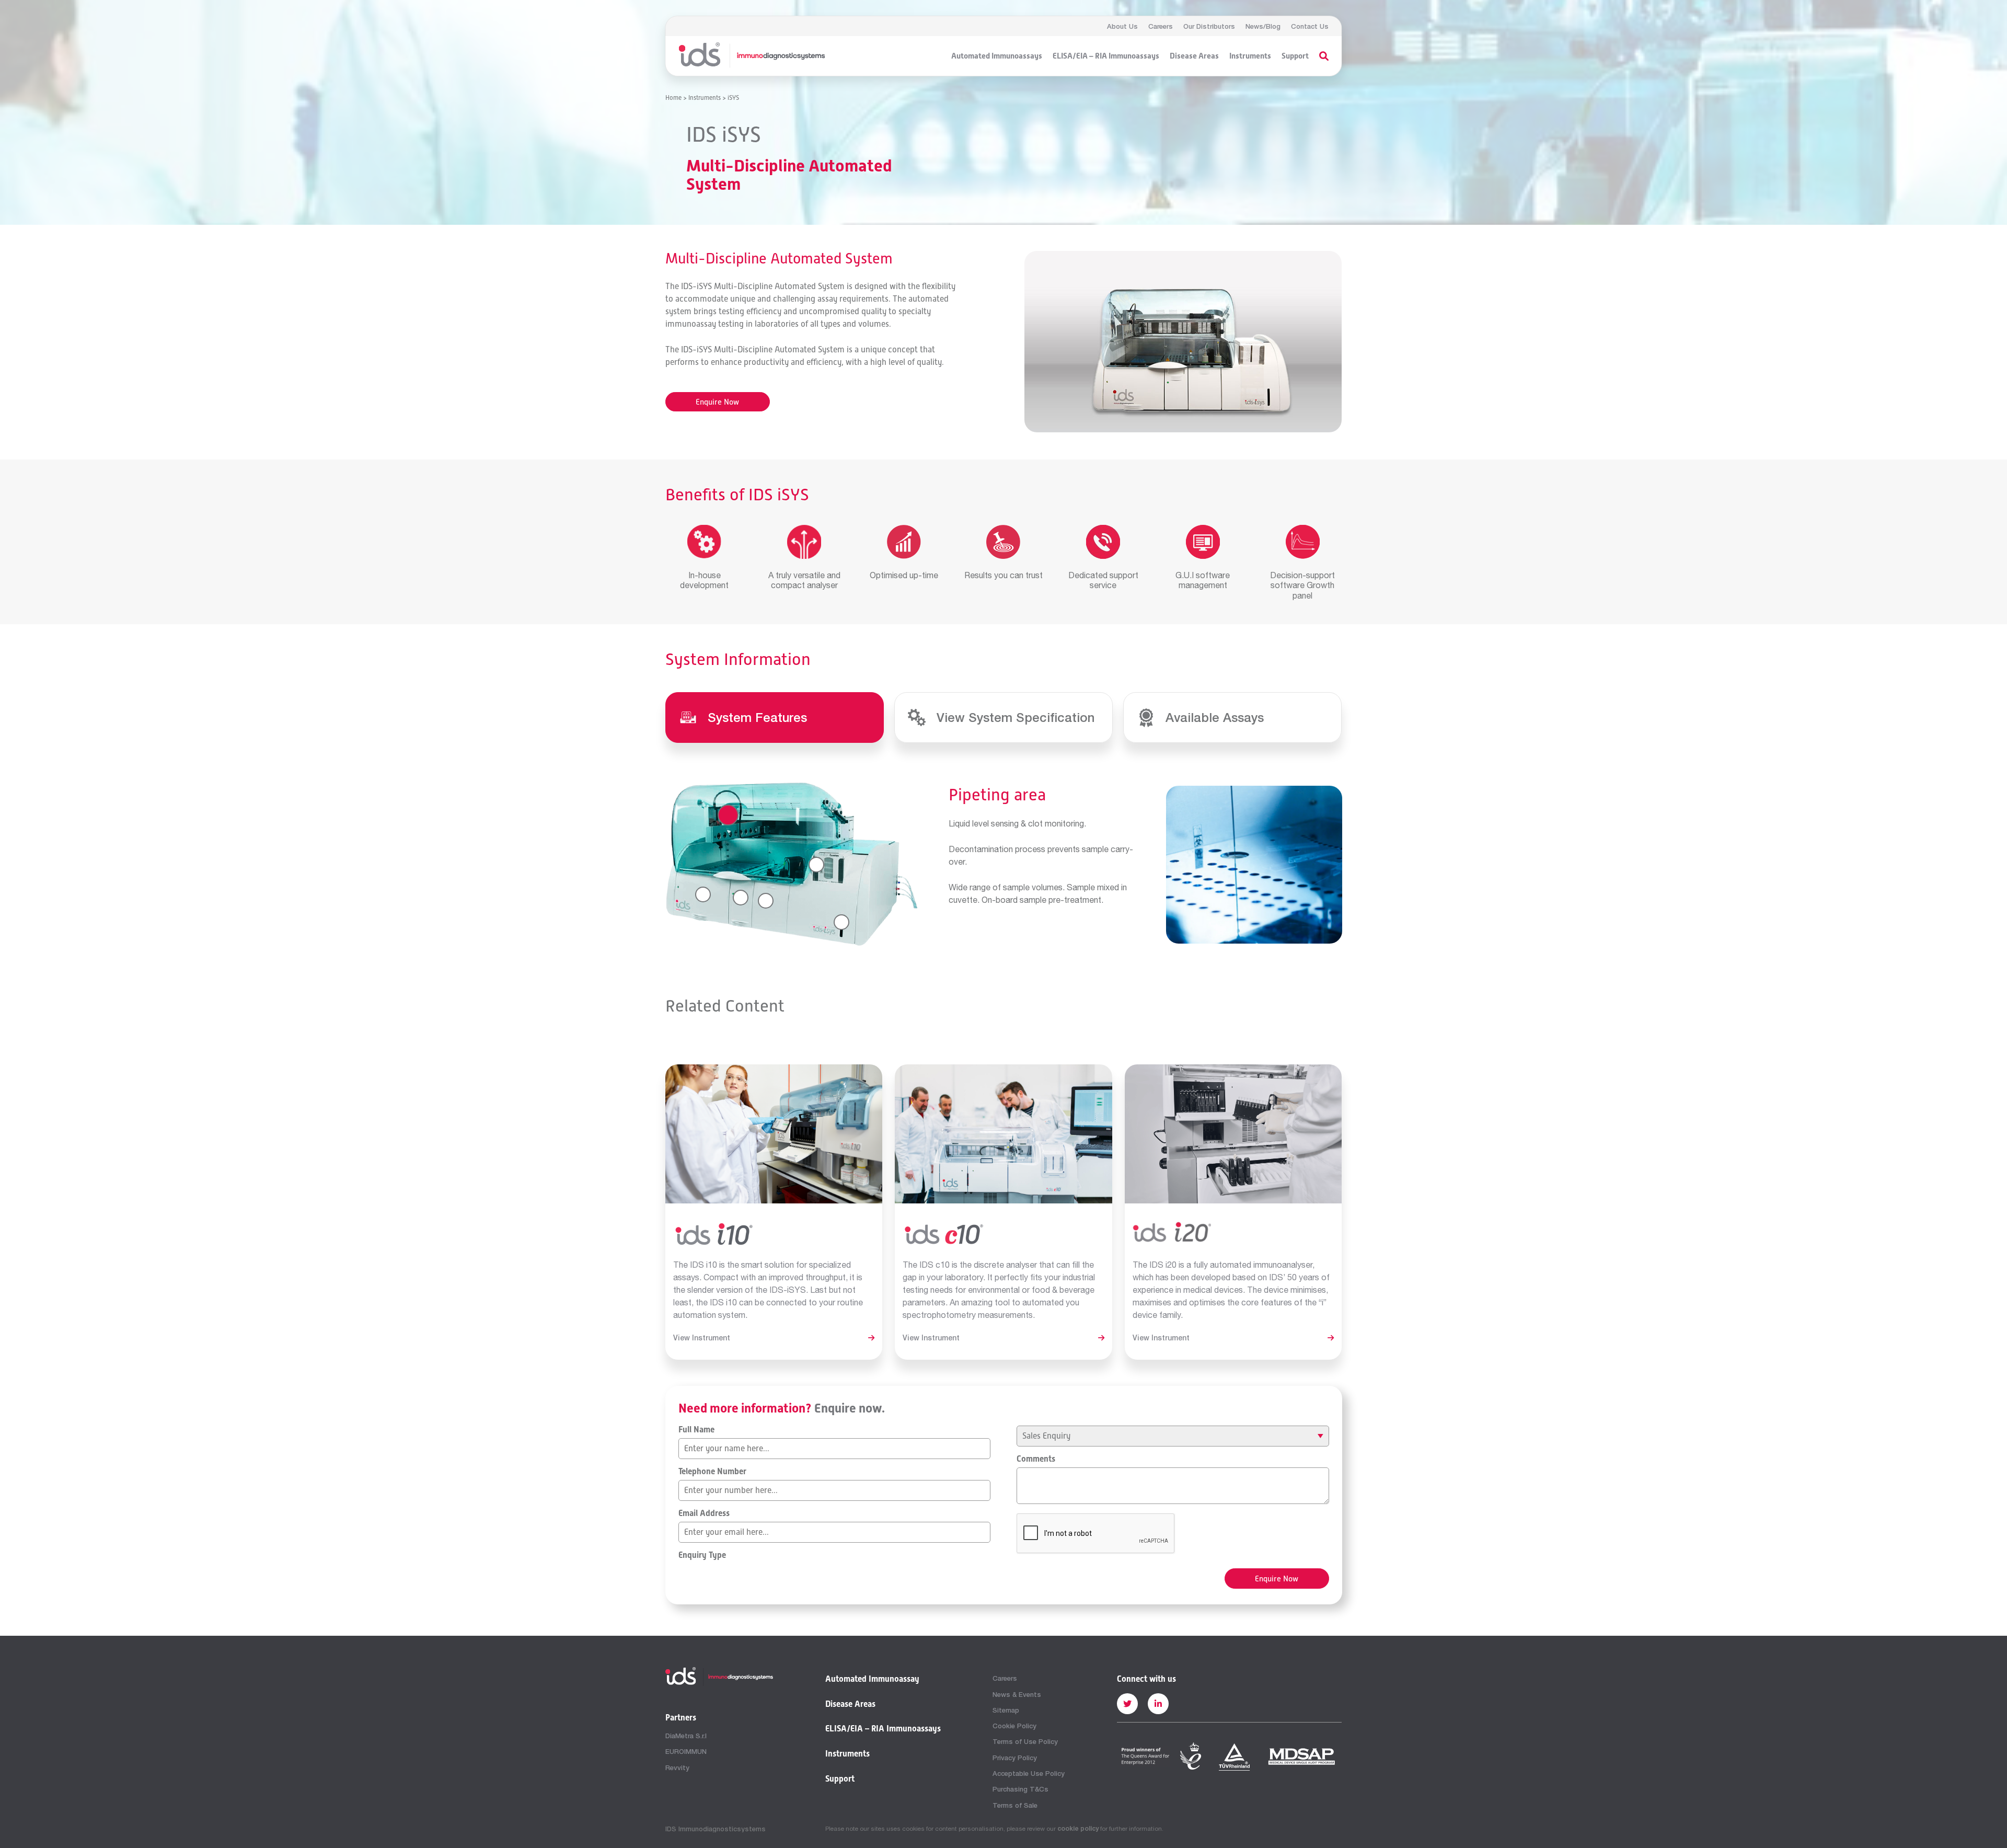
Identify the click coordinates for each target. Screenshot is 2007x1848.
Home (673, 98)
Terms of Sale (1015, 1805)
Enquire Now (717, 402)
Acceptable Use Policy (1029, 1773)
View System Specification (1016, 717)
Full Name (696, 1430)
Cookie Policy (1014, 1726)
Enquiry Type (702, 1555)
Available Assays (1215, 717)
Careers (1161, 26)
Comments (1036, 1459)
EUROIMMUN (686, 1751)
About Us (1122, 26)
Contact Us (1310, 26)
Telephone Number (712, 1472)
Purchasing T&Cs (1020, 1789)
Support (1295, 56)
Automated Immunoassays (997, 56)
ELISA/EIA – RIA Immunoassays (1106, 56)
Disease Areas (1194, 56)
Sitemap (1006, 1710)
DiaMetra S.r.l (686, 1736)
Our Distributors (1209, 26)
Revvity (677, 1767)
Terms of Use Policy (1025, 1741)
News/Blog (1263, 26)
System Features (757, 717)
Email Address (704, 1513)
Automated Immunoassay (872, 1679)
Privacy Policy (1015, 1758)
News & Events (1017, 1694)
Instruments (1250, 56)
